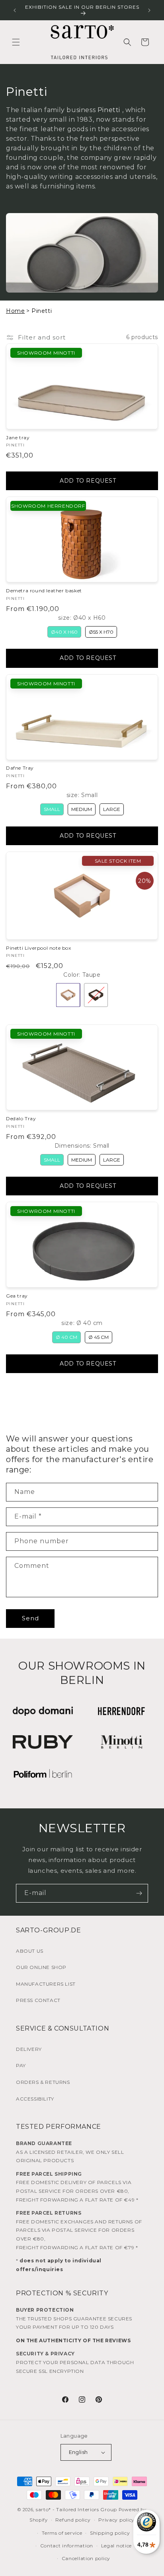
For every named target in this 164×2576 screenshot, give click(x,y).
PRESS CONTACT (38, 2000)
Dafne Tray (20, 768)
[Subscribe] (139, 1893)
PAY (21, 2065)
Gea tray (17, 1296)
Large (112, 809)
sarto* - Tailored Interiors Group (76, 2509)
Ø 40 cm (66, 1337)
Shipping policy (110, 2533)
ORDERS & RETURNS (43, 2082)
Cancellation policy (86, 2558)
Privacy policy (116, 2520)
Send (30, 1618)
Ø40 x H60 (64, 632)
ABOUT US (30, 1951)
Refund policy (73, 2520)
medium (82, 809)
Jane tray (18, 437)
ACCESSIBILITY (35, 2099)
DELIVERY (29, 2049)
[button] (16, 42)
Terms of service (62, 2533)
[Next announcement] (149, 10)
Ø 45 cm (99, 1337)
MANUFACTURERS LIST (46, 1984)
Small (52, 809)
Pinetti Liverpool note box (39, 948)
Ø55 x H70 (101, 632)
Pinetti (109, 110)
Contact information (67, 2546)
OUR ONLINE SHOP (41, 1967)
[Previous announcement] (15, 10)
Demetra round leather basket (44, 591)
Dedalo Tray (21, 1118)
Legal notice (116, 2546)
